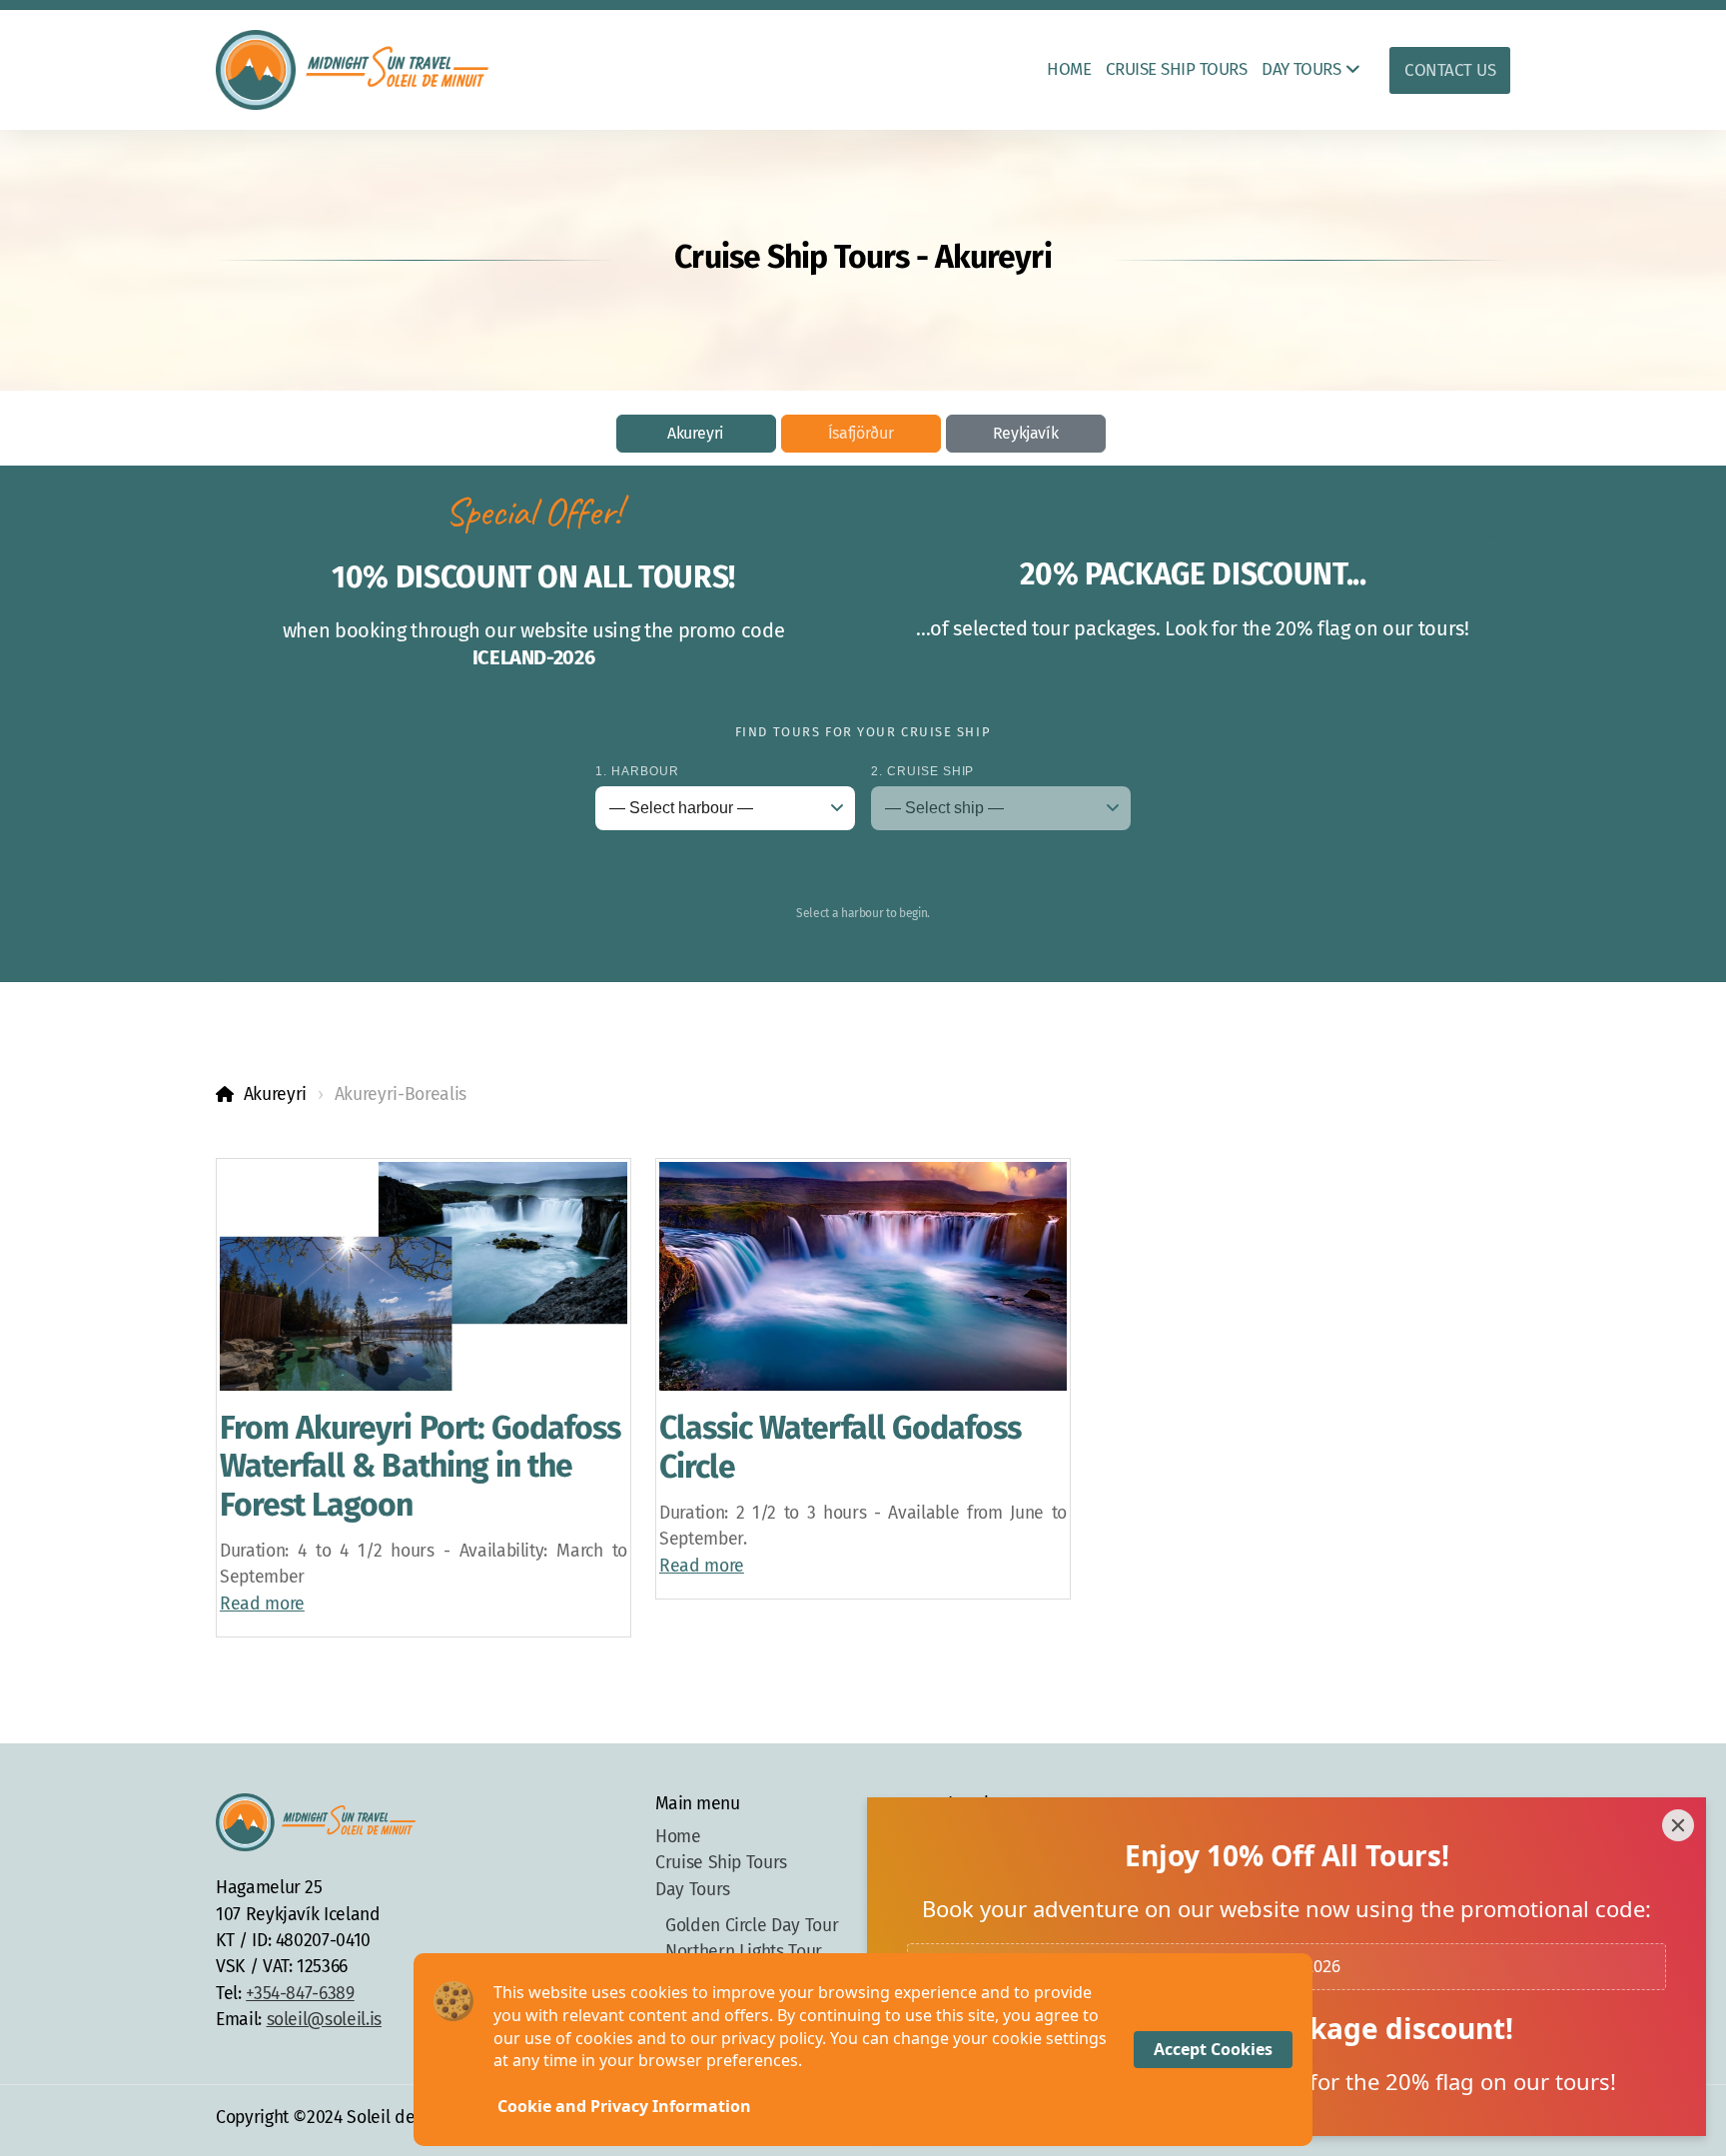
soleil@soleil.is (324, 2020)
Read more (262, 1604)
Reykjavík (1026, 433)
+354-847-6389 (300, 1994)
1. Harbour (637, 771)
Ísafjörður (861, 433)
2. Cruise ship (922, 771)
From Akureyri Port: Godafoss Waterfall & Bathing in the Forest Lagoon (420, 1466)
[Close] (1678, 1825)
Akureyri (696, 433)
